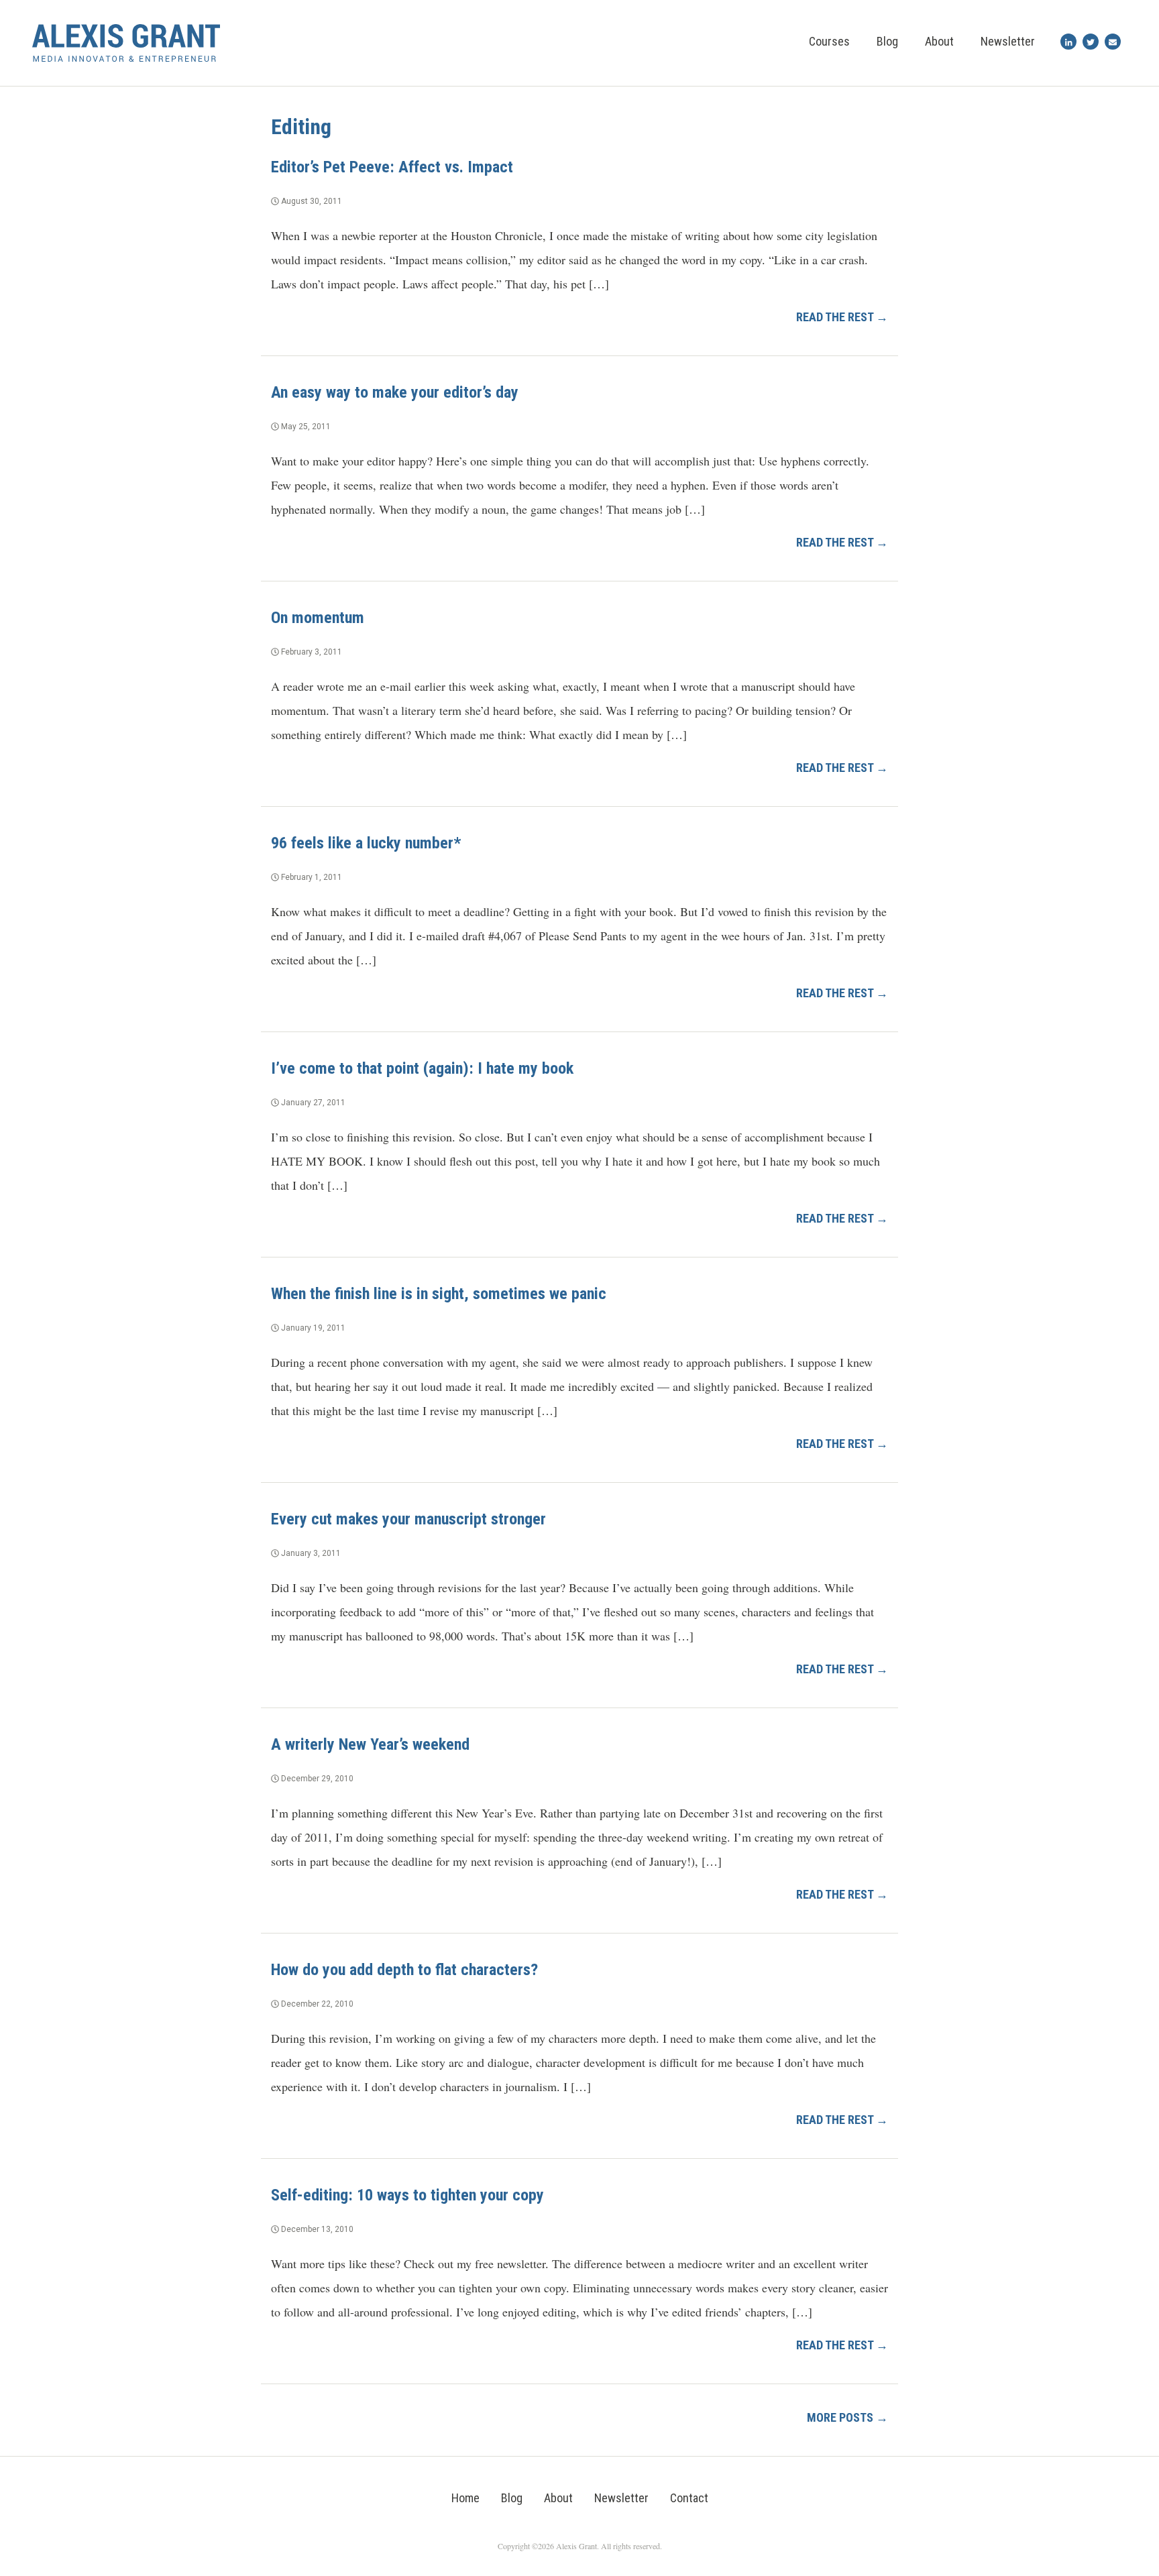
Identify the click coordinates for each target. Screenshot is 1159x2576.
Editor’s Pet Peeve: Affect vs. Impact (392, 167)
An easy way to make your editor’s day (395, 392)
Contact (689, 2498)
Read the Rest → (842, 317)
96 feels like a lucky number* (366, 843)
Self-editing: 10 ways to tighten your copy (407, 2195)
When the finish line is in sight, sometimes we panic (439, 1294)
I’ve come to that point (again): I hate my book (422, 1068)
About (939, 41)
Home (465, 2498)
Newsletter (1008, 41)
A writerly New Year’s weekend (370, 1744)
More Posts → (847, 2417)
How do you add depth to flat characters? (404, 1970)
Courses (829, 41)
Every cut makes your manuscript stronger (408, 1519)
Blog (887, 41)
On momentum (318, 618)
